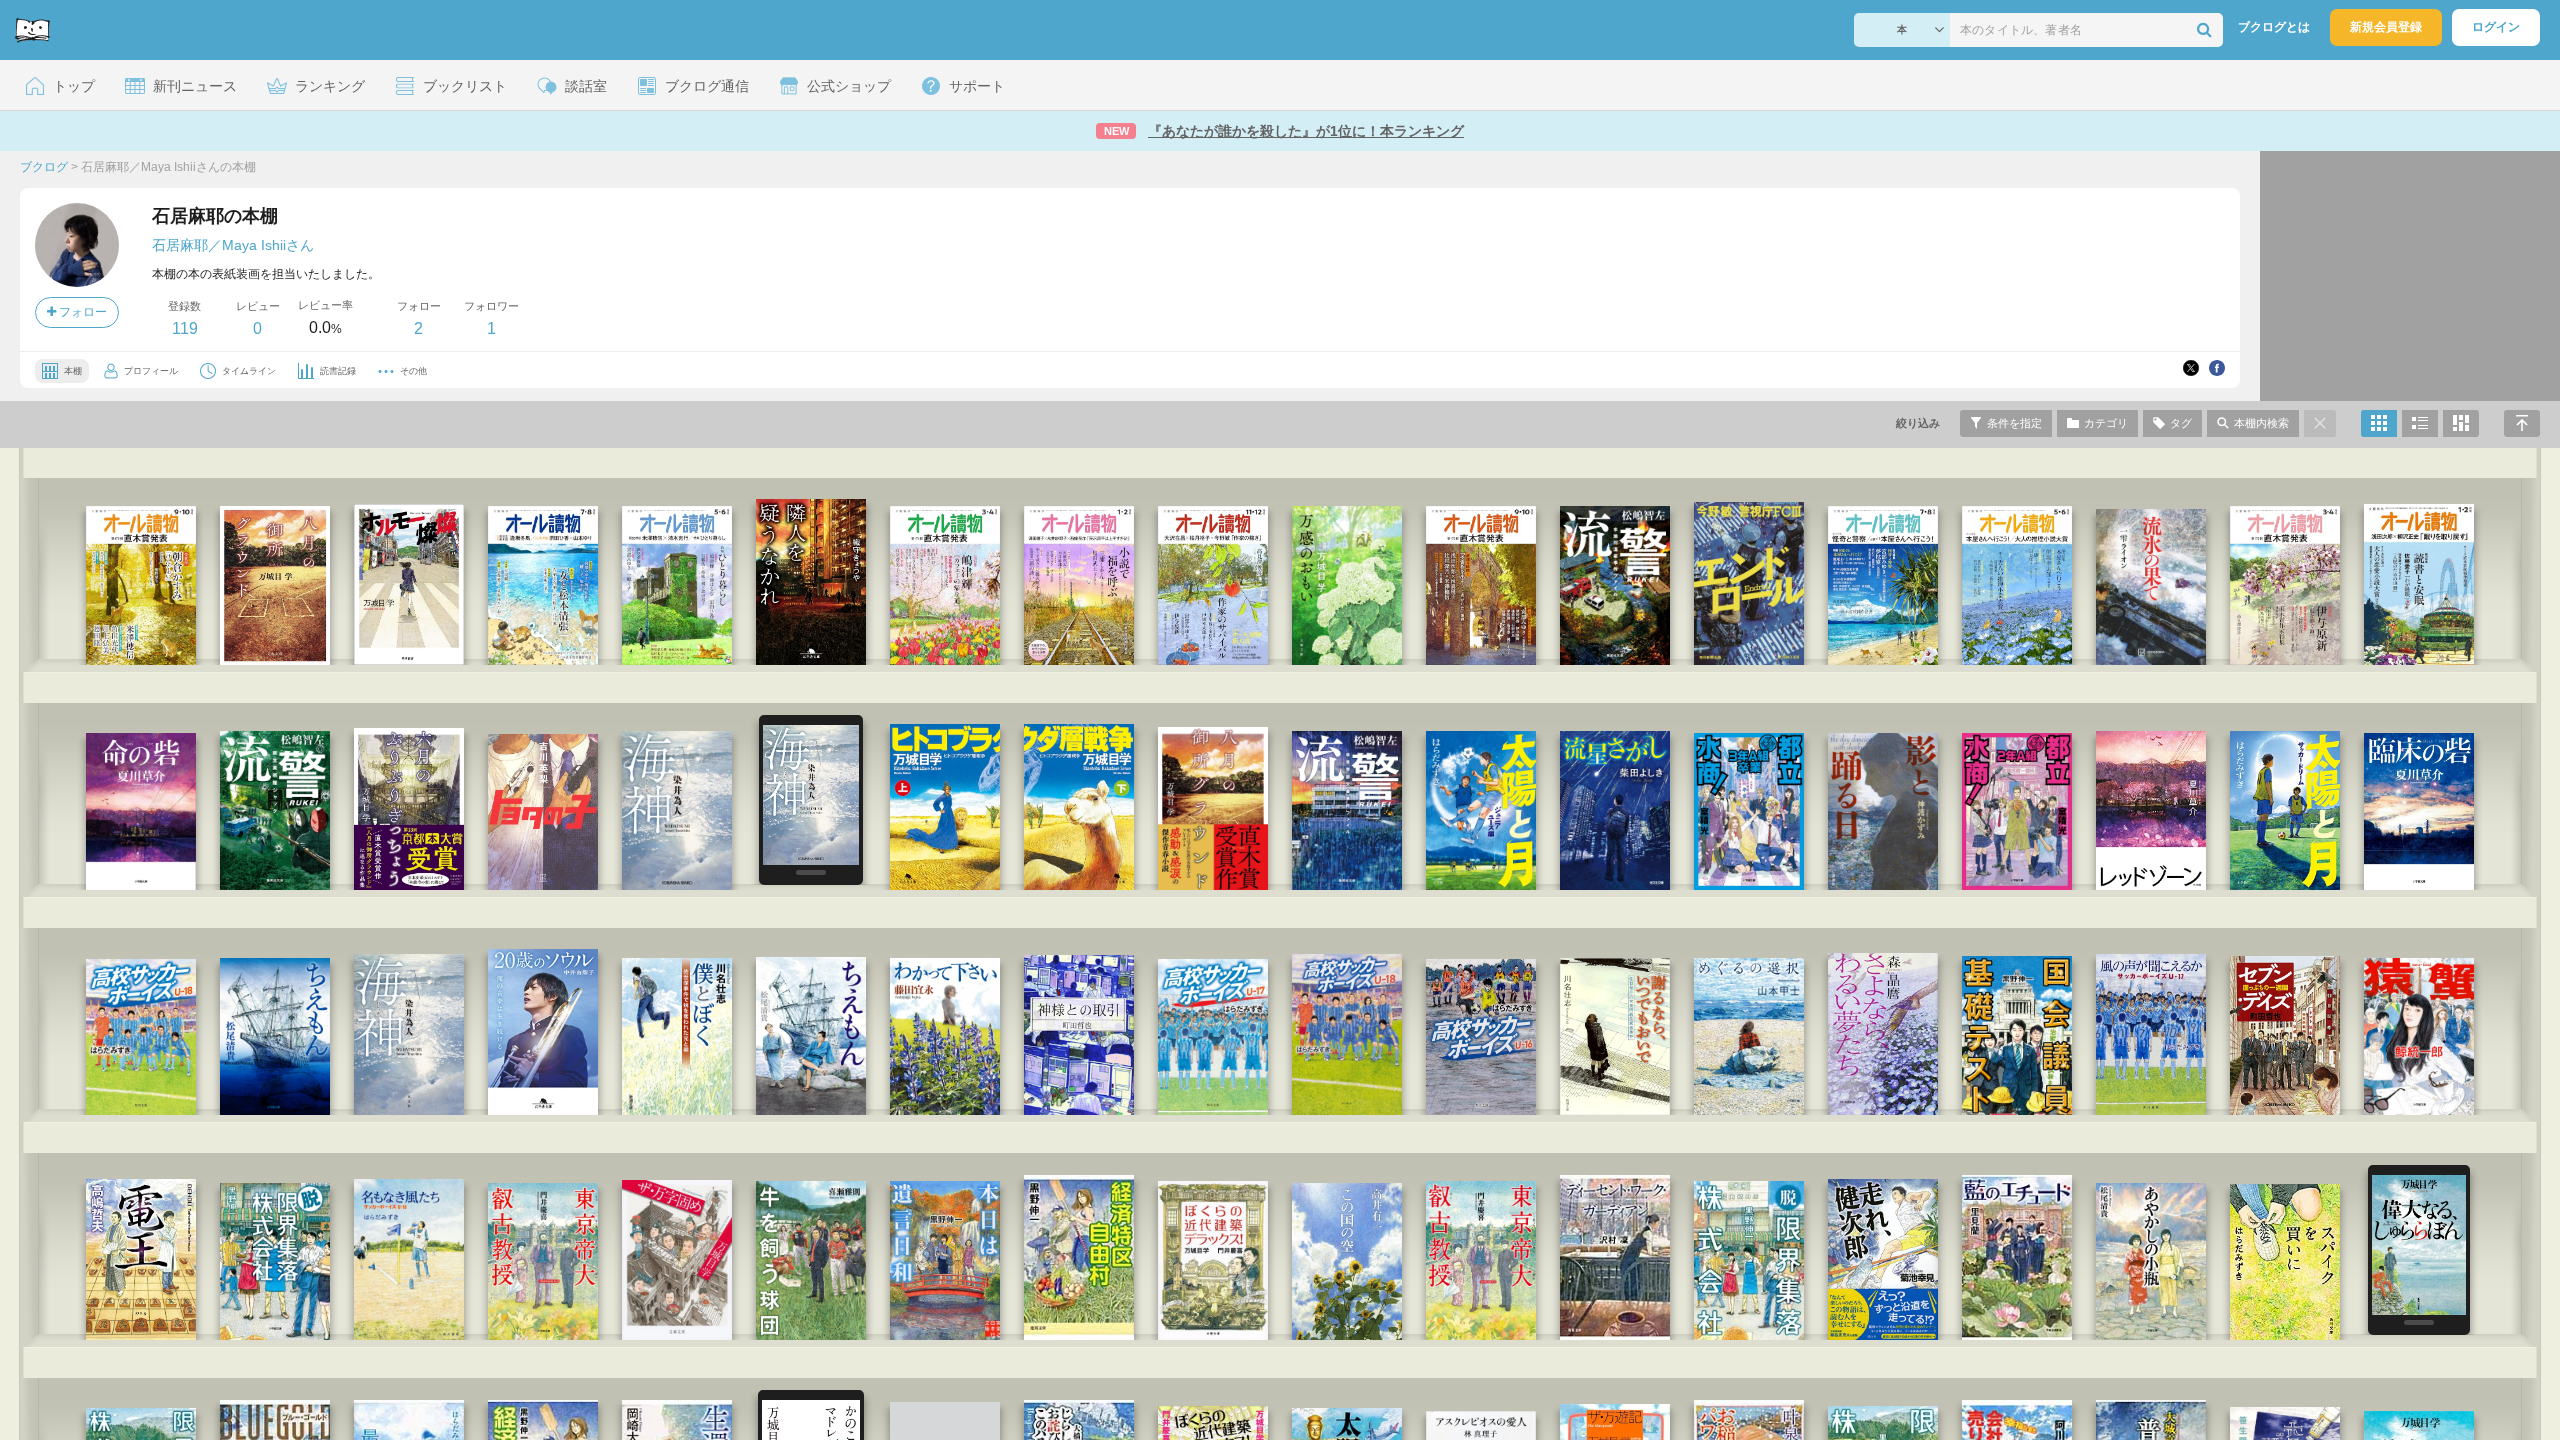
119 (185, 328)
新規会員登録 (2386, 27)
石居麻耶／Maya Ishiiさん (233, 245)
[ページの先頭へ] (2522, 423)
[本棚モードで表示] (2379, 423)
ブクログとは (2274, 27)
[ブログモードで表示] (2420, 423)
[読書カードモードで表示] (2461, 423)
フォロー (81, 312)
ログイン (2496, 27)
